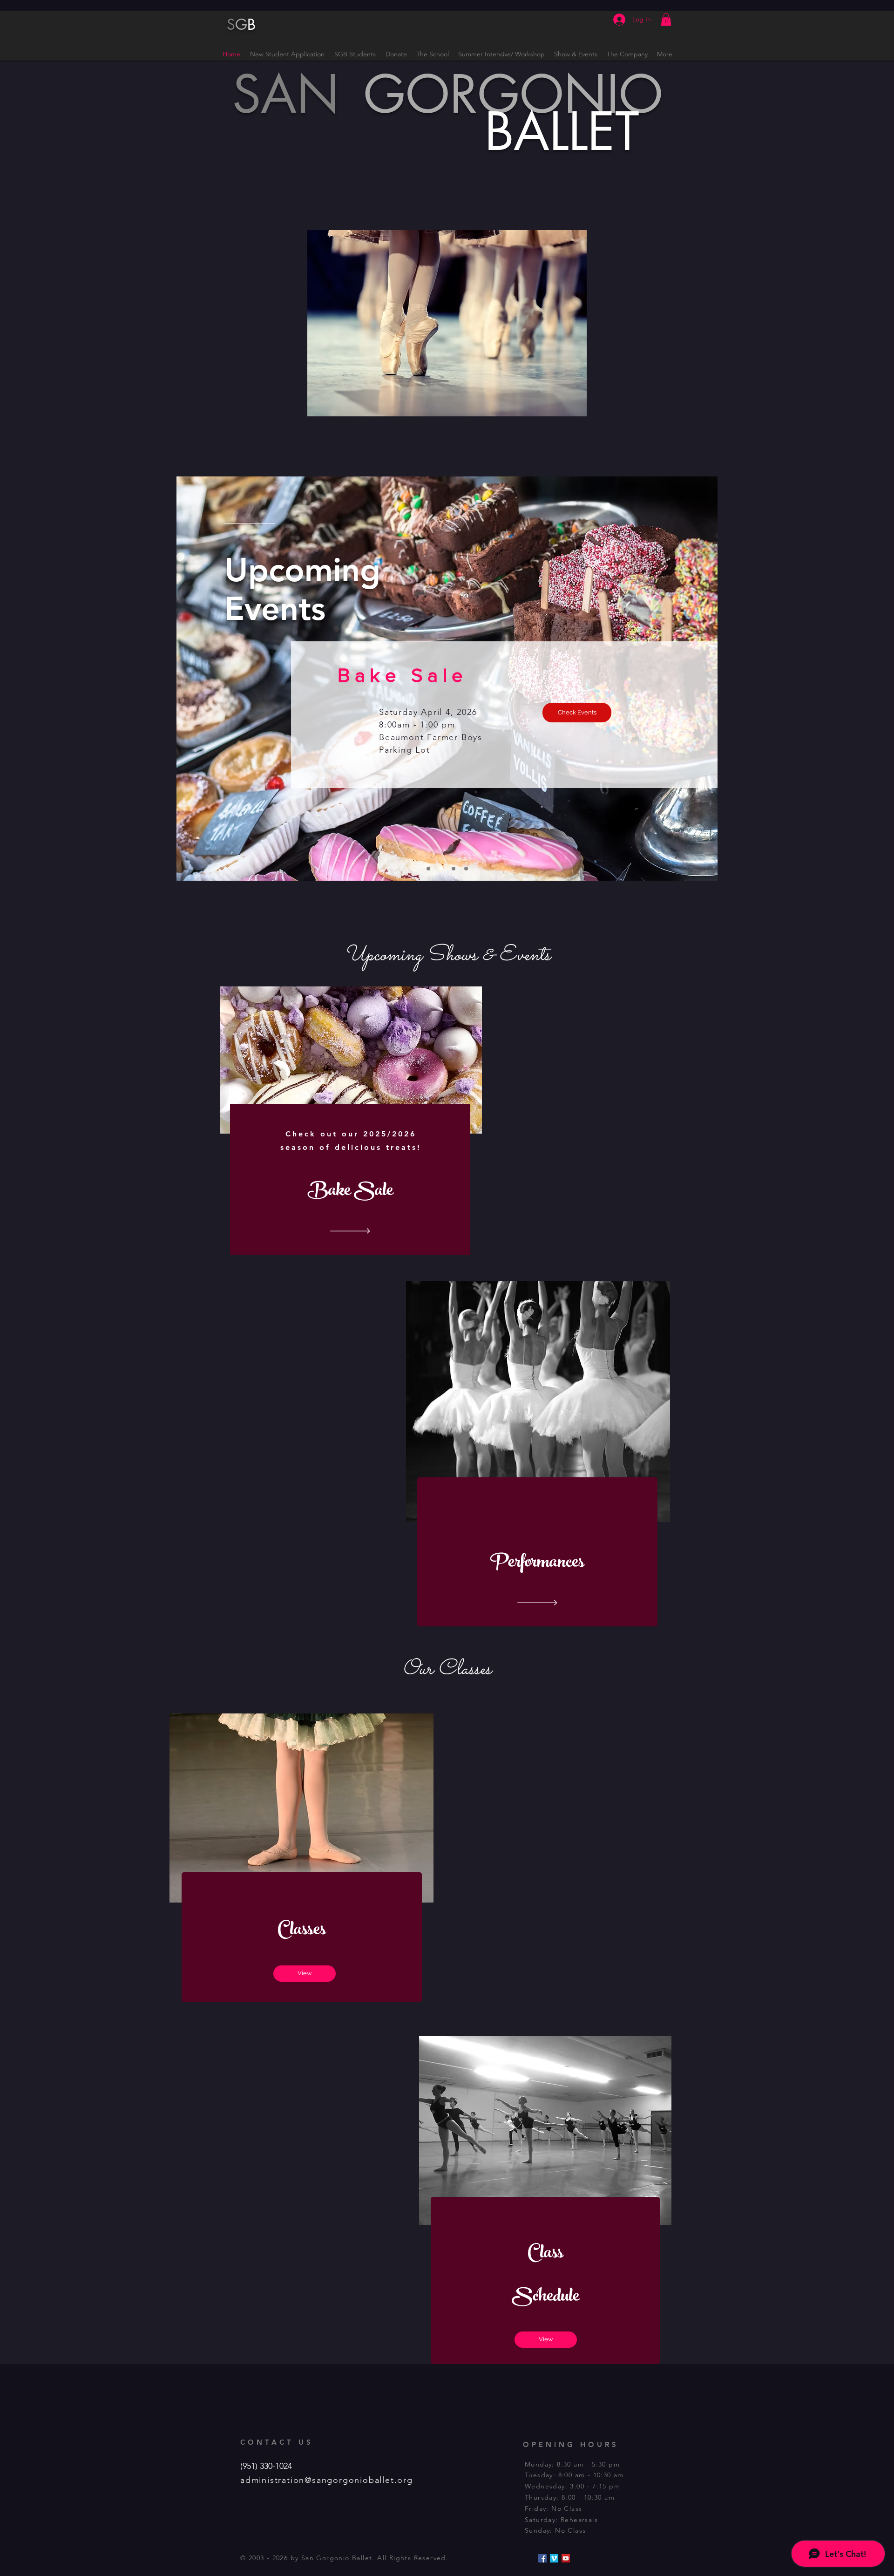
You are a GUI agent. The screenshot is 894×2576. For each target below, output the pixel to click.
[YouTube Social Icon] (566, 2558)
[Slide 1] (428, 869)
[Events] (441, 869)
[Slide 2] (454, 869)
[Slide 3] (466, 869)
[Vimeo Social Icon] (554, 2558)
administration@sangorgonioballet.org (327, 2480)
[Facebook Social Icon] (542, 2558)
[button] (666, 19)
